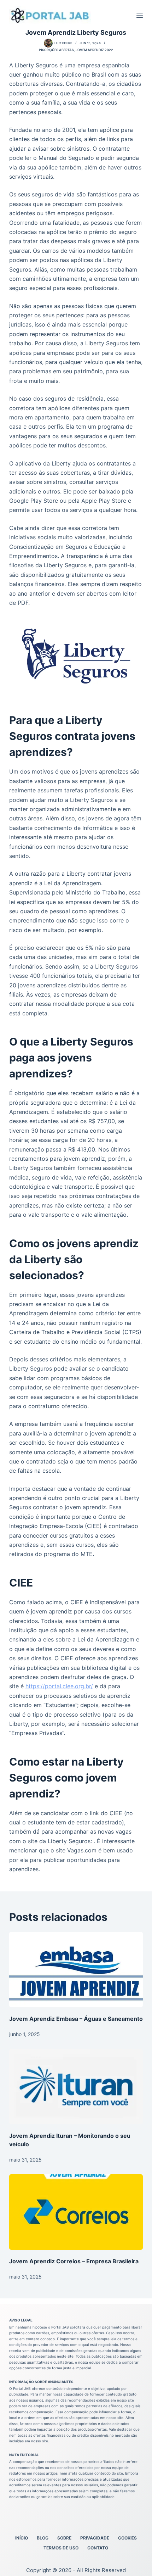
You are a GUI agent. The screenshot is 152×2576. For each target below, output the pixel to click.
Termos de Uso (61, 2548)
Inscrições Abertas (56, 50)
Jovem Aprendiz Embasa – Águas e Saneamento (76, 2019)
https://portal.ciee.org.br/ (59, 1686)
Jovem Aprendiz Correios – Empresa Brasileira (74, 2261)
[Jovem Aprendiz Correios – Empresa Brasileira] (76, 2212)
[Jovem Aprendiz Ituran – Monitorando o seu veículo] (76, 2087)
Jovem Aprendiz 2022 (94, 50)
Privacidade (95, 2538)
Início (22, 2538)
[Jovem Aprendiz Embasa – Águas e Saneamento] (76, 1970)
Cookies (127, 2538)
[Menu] (140, 15)
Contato (98, 2548)
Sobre (64, 2538)
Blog (43, 2538)
